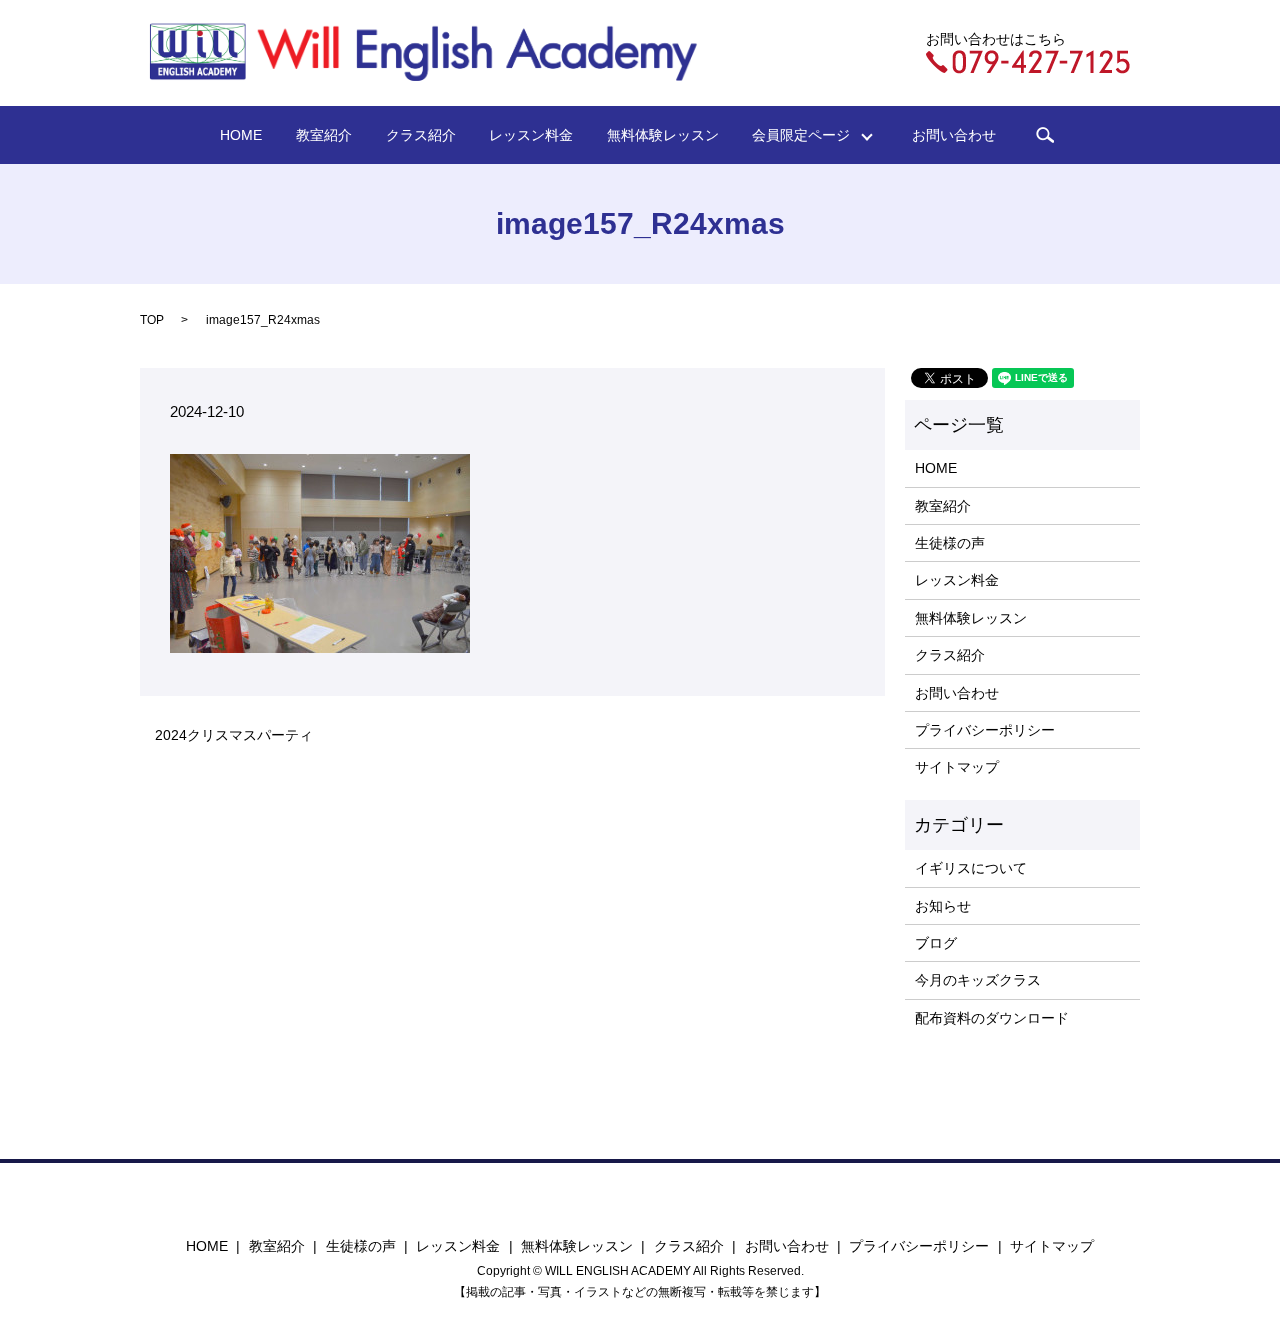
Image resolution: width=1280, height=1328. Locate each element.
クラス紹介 (421, 135)
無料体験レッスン (663, 135)
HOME (241, 135)
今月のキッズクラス (978, 980)
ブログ (936, 943)
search (1045, 135)
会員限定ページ (808, 135)
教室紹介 (324, 135)
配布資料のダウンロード (992, 1018)
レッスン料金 (531, 135)
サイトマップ (957, 767)
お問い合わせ (954, 135)
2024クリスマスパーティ (234, 735)
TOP (152, 320)
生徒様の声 (950, 543)
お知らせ (943, 906)
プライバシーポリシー (985, 730)
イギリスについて (971, 868)
